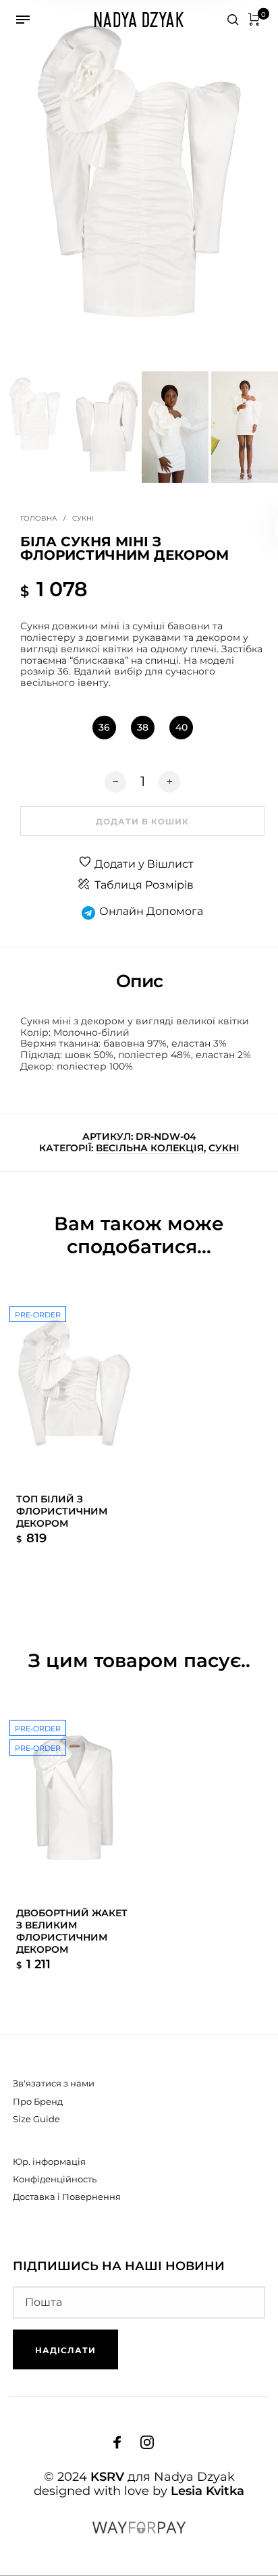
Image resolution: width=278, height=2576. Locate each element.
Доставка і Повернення (67, 2197)
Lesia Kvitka (207, 2491)
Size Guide (36, 2119)
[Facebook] (117, 2442)
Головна (38, 518)
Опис (139, 981)
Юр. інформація (49, 2161)
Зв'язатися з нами (54, 2083)
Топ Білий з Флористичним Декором (62, 1511)
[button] (104, 728)
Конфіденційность (55, 2179)
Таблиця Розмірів (144, 885)
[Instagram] (147, 2442)
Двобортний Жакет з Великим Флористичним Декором (72, 1931)
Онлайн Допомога (151, 911)
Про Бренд (38, 2101)
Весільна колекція (150, 1148)
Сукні (83, 518)
